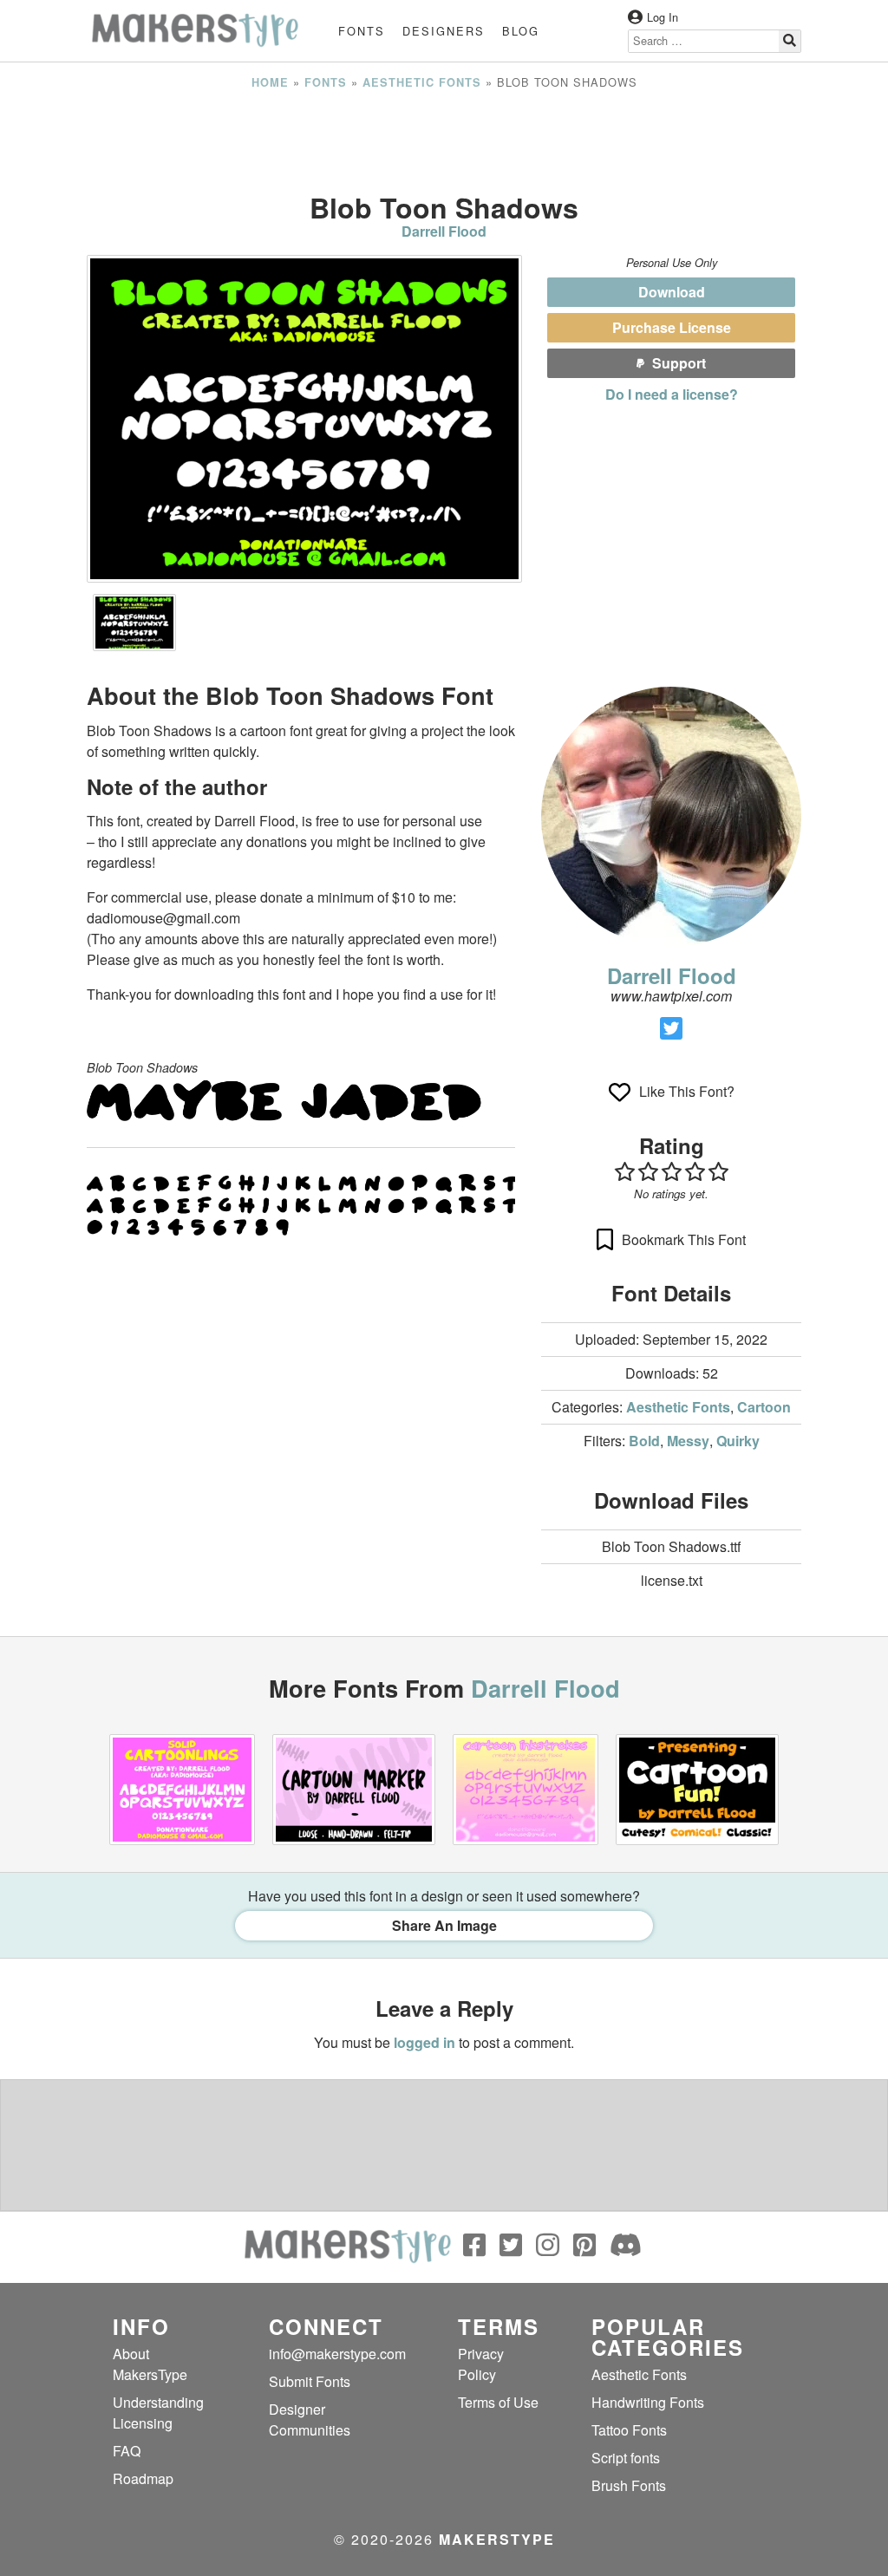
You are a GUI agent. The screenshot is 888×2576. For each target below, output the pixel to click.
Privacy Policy (481, 2364)
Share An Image (444, 1925)
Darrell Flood (444, 231)
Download (672, 292)
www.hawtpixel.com (671, 996)
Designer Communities (310, 2419)
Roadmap (143, 2478)
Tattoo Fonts (629, 2430)
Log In (663, 17)
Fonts (362, 31)
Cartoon (764, 1407)
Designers (444, 31)
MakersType (497, 2539)
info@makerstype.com (337, 2354)
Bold (644, 1441)
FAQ (127, 2451)
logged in (424, 2042)
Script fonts (626, 2458)
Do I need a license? (672, 394)
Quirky (738, 1441)
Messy (688, 1441)
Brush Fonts (629, 2485)
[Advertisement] (444, 141)
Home (270, 82)
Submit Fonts (310, 2381)
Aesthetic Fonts (422, 82)
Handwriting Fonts (648, 2402)
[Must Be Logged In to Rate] (671, 1171)
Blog (521, 31)
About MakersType (150, 2364)
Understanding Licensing (158, 2413)
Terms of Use (498, 2402)
